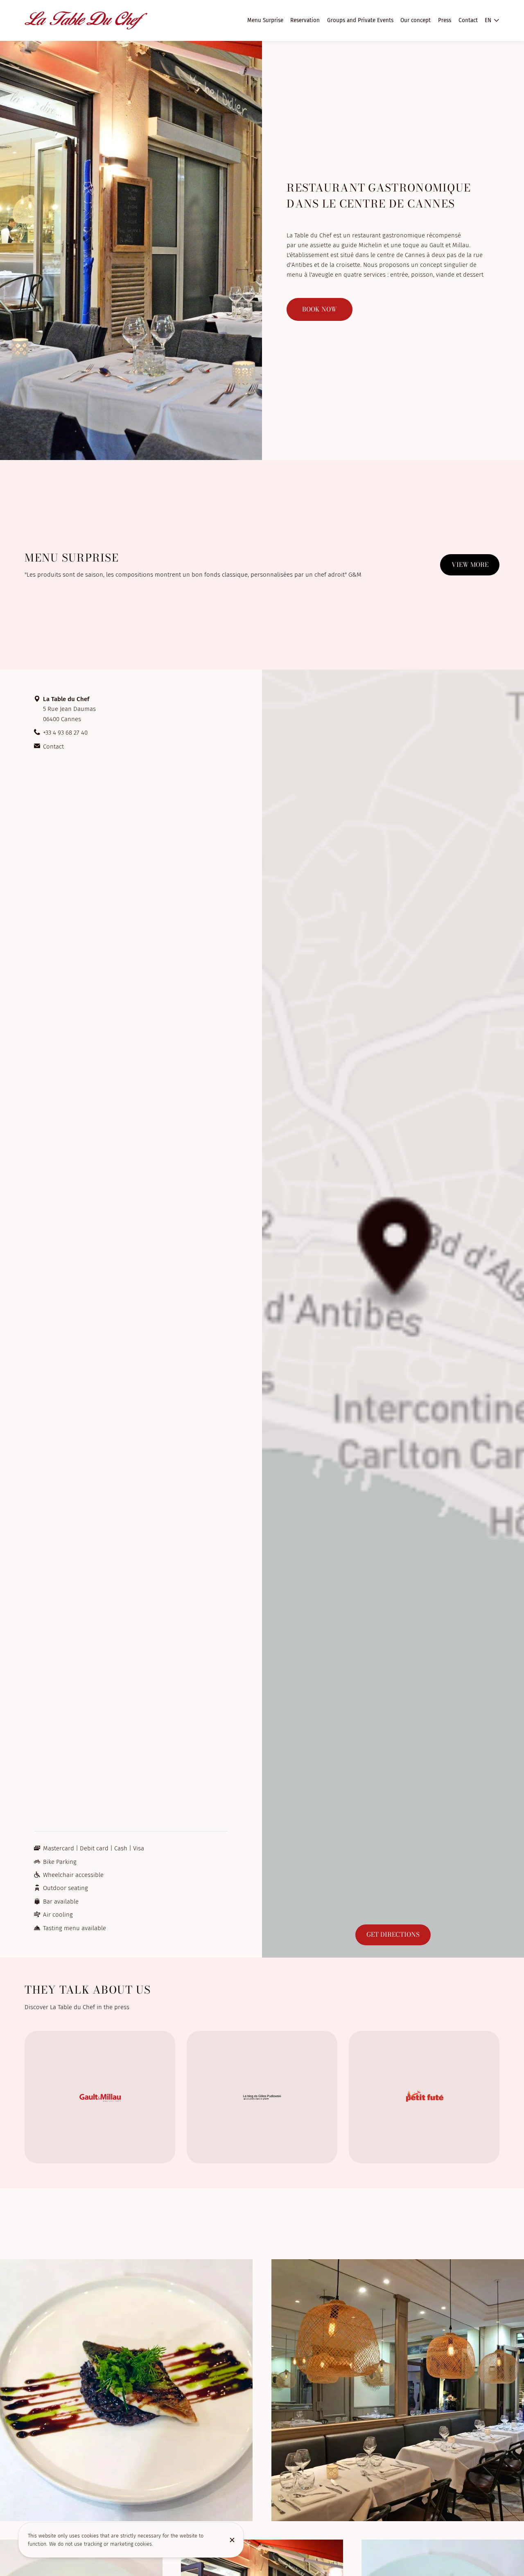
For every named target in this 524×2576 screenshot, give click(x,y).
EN (488, 20)
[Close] (232, 2540)
